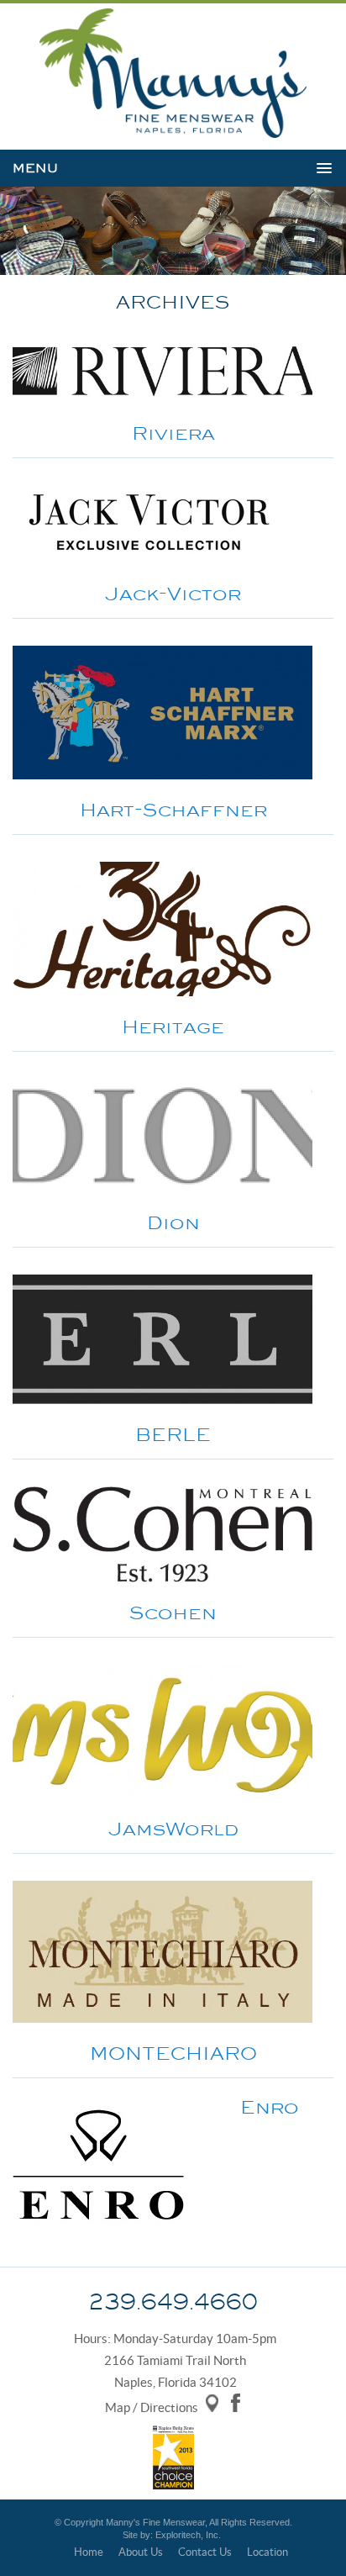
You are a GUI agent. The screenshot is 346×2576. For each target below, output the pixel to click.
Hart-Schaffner (173, 810)
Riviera (173, 433)
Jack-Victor (173, 594)
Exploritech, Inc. (188, 2535)
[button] (172, 169)
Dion (173, 1223)
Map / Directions (152, 2407)
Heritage (173, 1027)
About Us (141, 2552)
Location (267, 2552)
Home (89, 2552)
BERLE (173, 1435)
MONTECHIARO (173, 2053)
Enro (270, 2107)
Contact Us (205, 2552)
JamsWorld (173, 1829)
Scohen (173, 1613)
